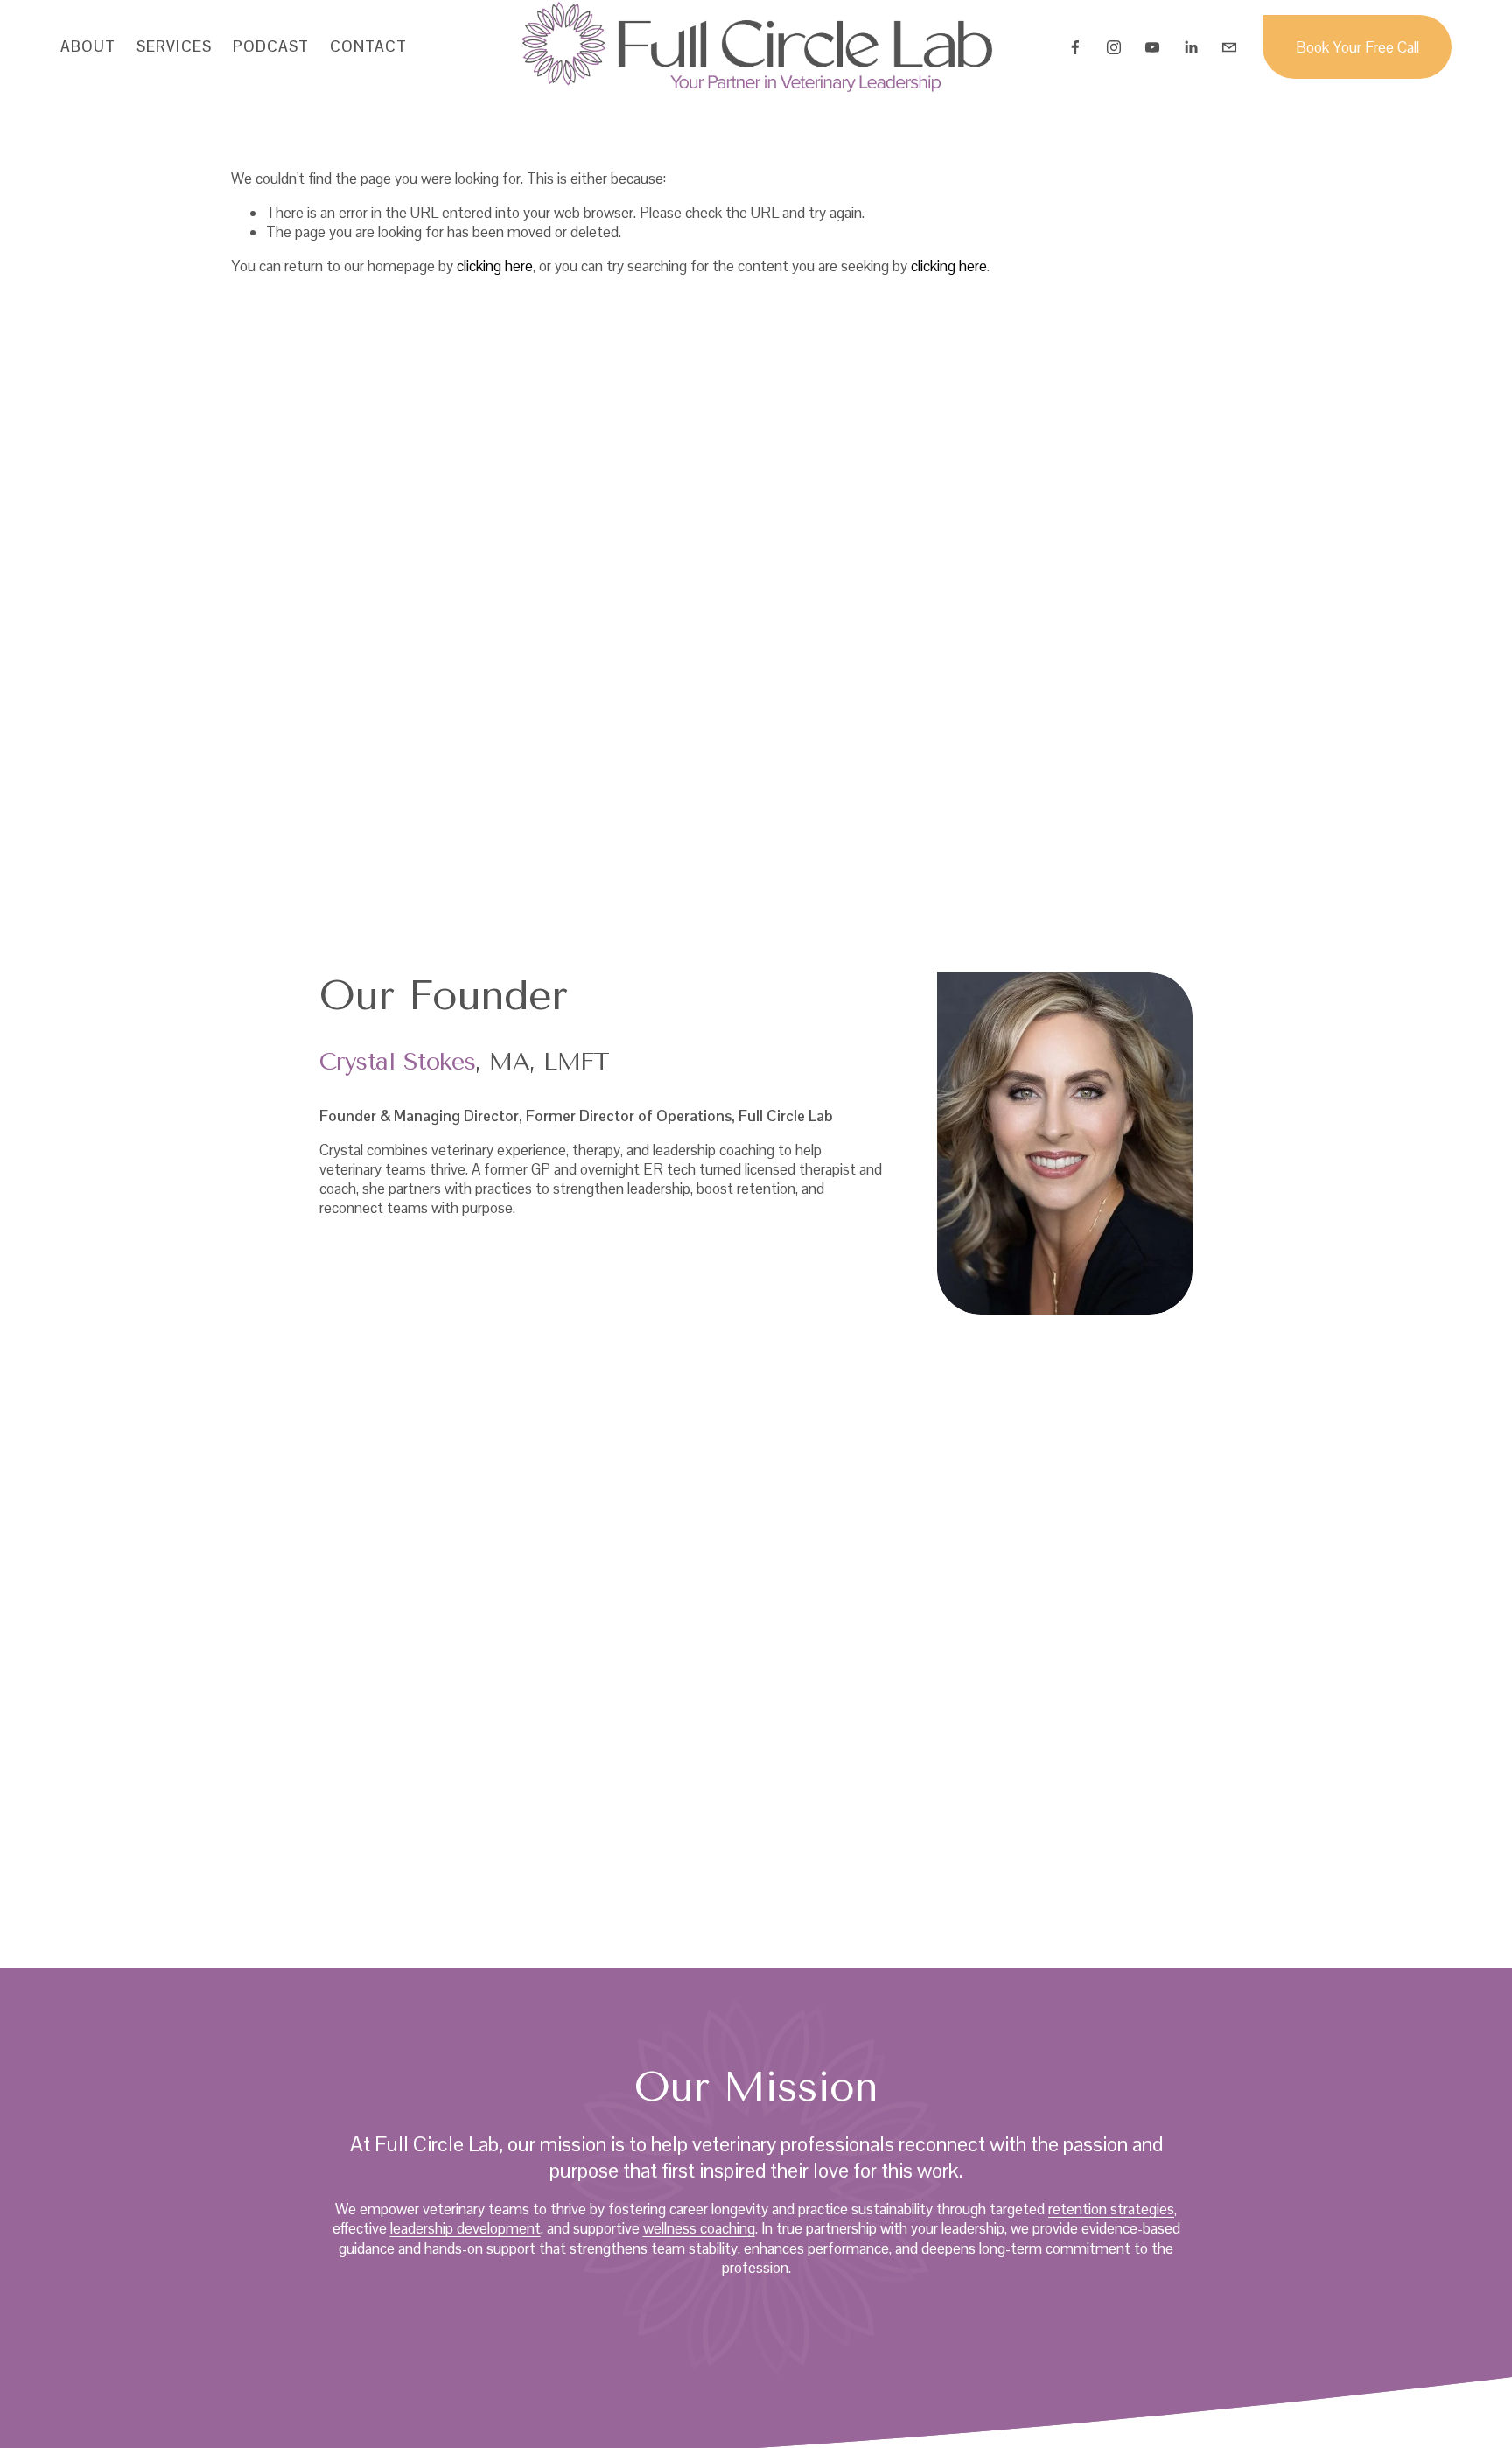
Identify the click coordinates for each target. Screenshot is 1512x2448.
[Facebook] (1075, 47)
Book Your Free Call (1358, 47)
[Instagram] (1114, 47)
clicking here (495, 266)
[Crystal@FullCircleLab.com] (1229, 47)
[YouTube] (1152, 47)
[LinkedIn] (1191, 47)
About (88, 46)
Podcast (271, 46)
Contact (368, 46)
